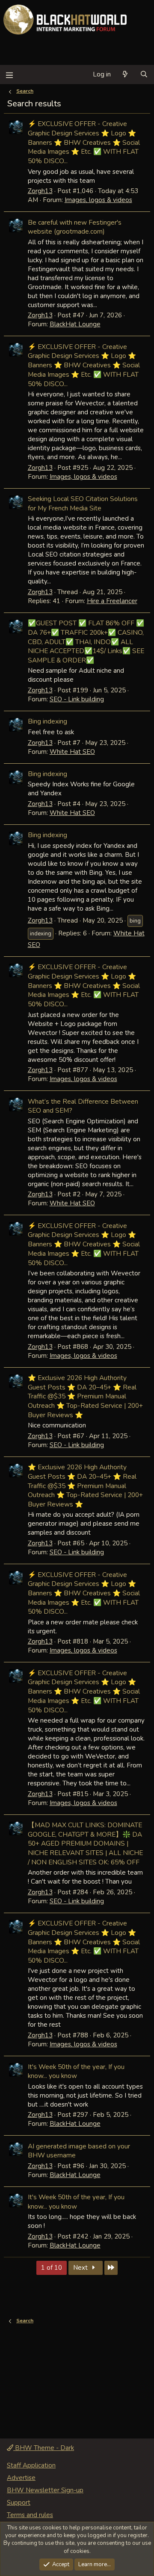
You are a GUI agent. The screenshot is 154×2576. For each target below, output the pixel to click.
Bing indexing (47, 721)
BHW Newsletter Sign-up (45, 2490)
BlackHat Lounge (75, 324)
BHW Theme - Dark (44, 2448)
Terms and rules (30, 2515)
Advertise (21, 2478)
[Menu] (9, 75)
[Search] (144, 75)
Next (81, 2268)
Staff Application (31, 2465)
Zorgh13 (40, 191)
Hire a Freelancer (112, 601)
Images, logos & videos (98, 200)
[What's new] (125, 75)
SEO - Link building (77, 699)
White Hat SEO (72, 752)
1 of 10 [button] (52, 2268)
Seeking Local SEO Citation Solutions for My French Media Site (83, 503)
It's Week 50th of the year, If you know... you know (76, 2071)
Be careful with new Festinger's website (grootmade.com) (75, 227)
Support (19, 2503)
